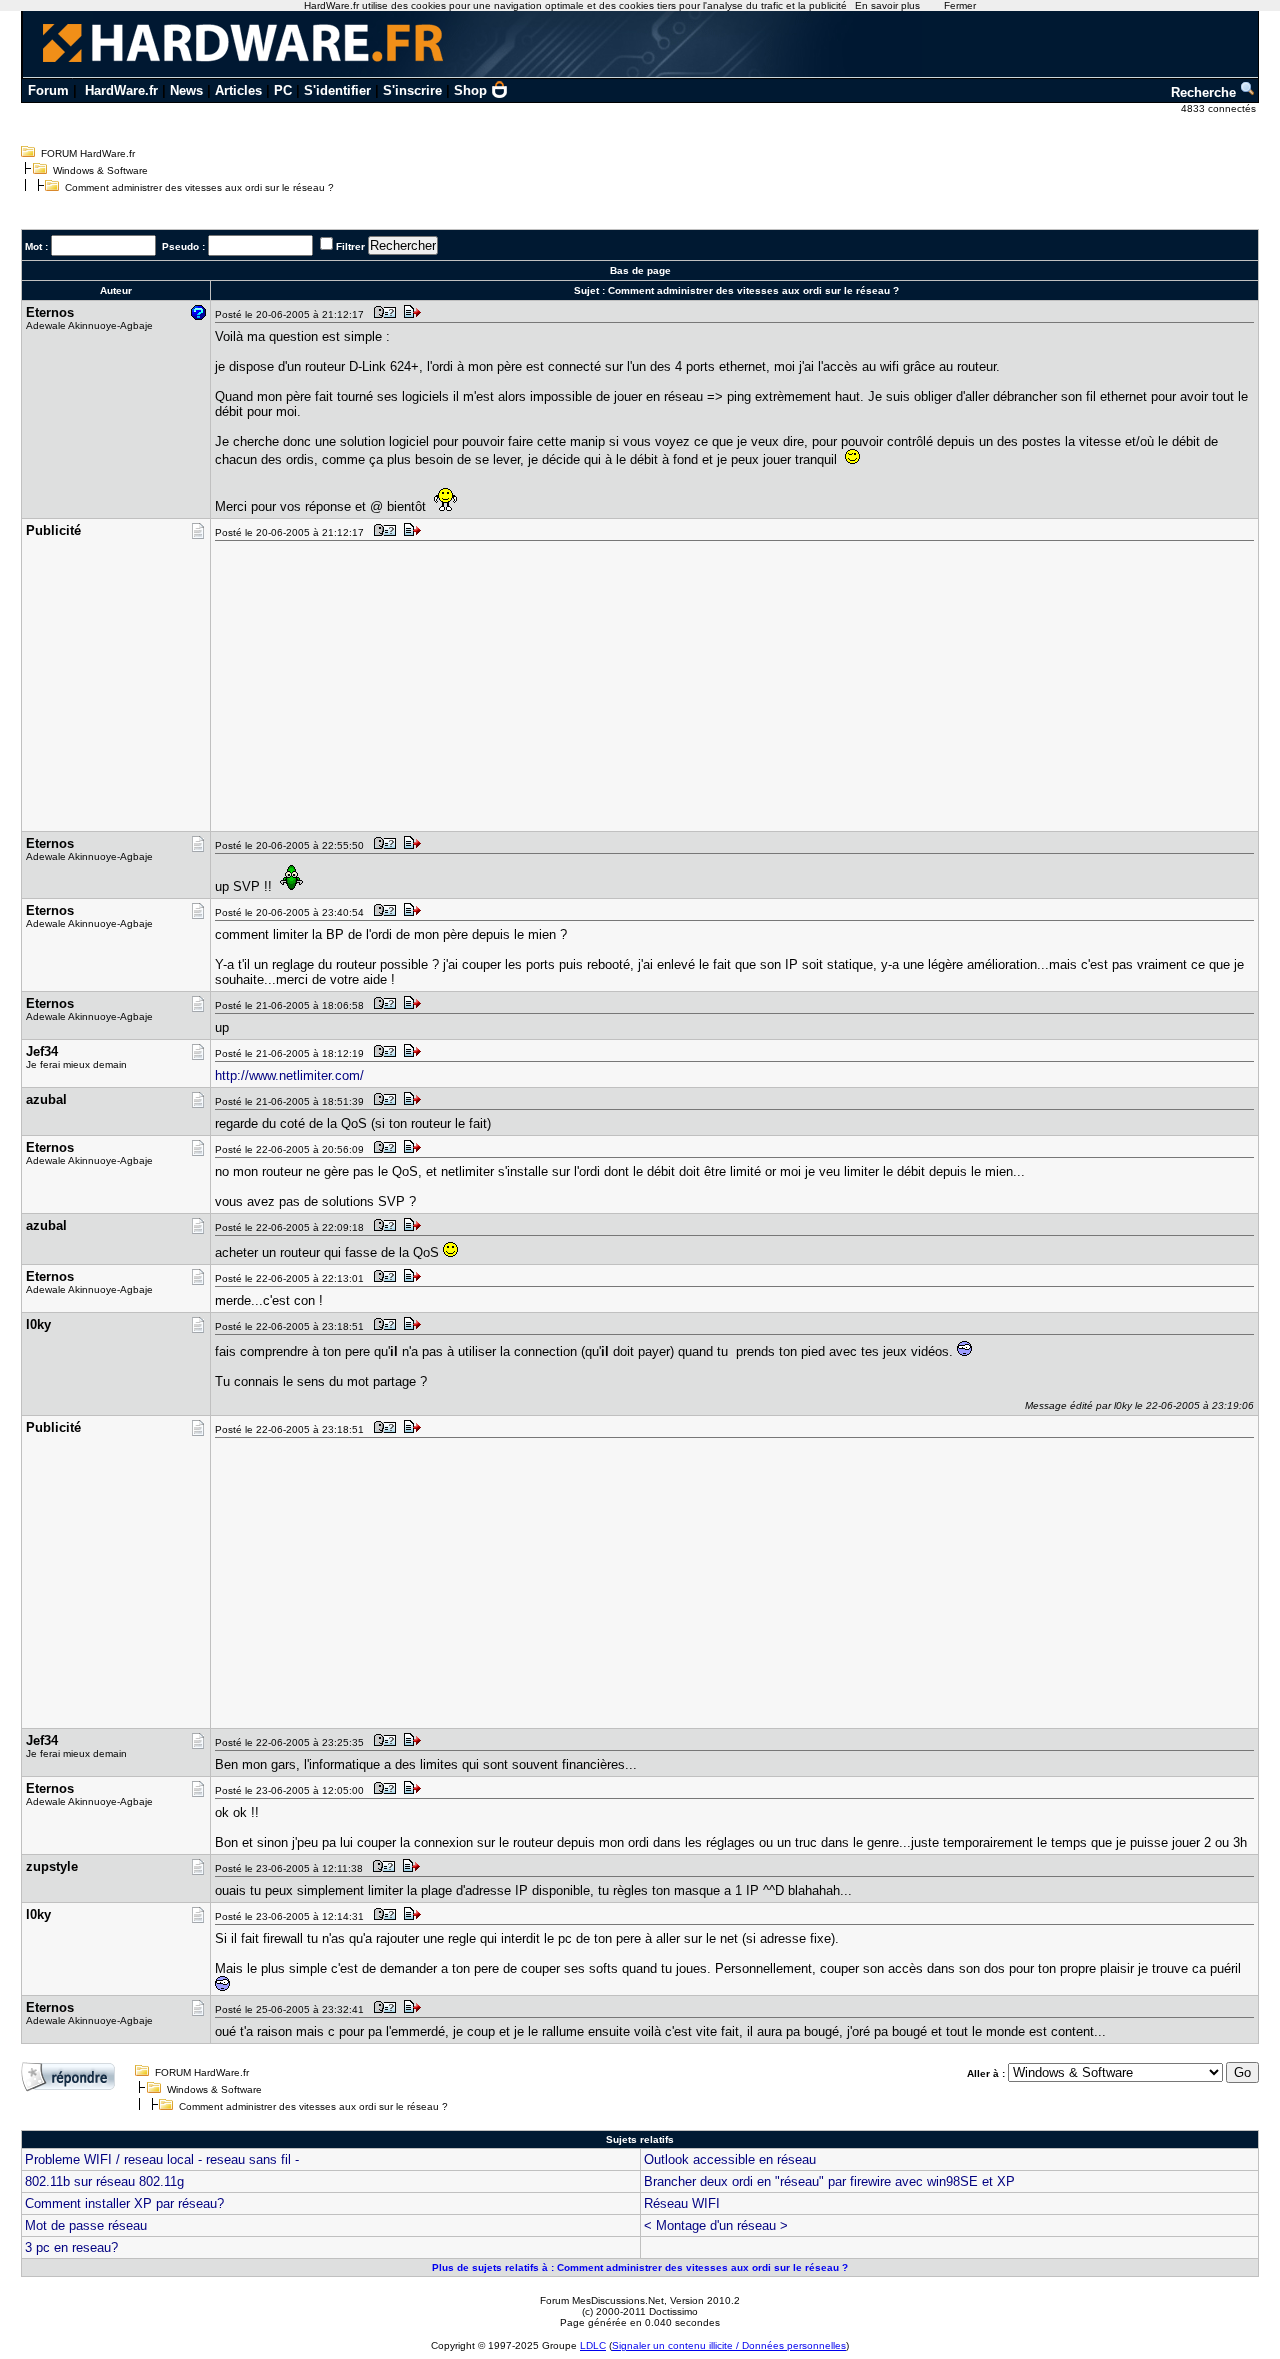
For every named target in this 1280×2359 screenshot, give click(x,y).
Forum (48, 90)
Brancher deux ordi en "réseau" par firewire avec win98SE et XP (829, 2181)
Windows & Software (100, 170)
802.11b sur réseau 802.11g (104, 2181)
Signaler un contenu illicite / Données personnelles (729, 2345)
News (186, 90)
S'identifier (337, 90)
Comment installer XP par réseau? (124, 2203)
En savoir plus (887, 5)
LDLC (593, 2345)
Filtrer (350, 246)
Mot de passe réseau (86, 2225)
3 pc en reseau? (71, 2247)
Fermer (960, 5)
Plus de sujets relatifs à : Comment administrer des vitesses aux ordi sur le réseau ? (640, 2267)
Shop (470, 90)
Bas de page (640, 270)
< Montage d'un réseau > (716, 2225)
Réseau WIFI (682, 2203)
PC (283, 90)
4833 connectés (1220, 108)
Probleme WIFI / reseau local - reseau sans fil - (162, 2159)
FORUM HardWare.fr (88, 153)
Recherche (1205, 92)
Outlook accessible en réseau (730, 2159)
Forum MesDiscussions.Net (602, 2300)
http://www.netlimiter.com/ (289, 1075)
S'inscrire (412, 90)
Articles (238, 90)
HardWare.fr (121, 90)
